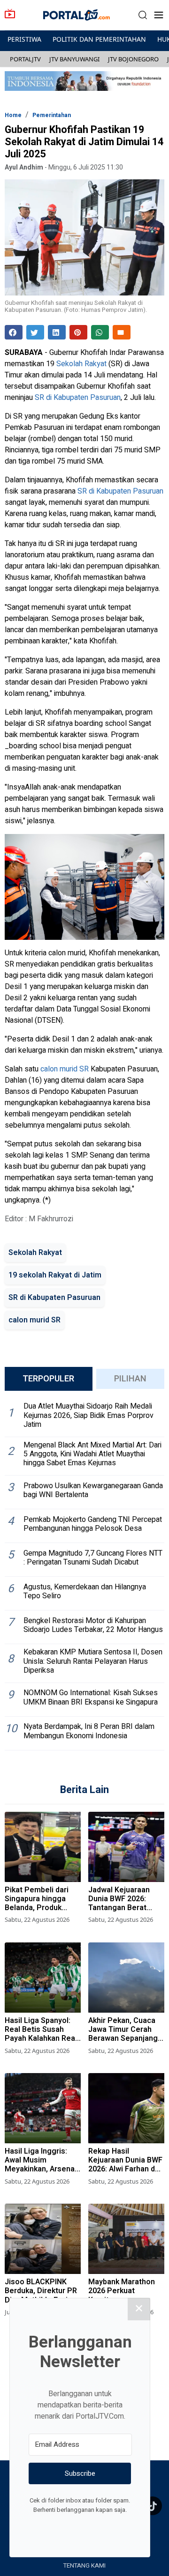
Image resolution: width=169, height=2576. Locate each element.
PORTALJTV (25, 59)
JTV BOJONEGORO (133, 59)
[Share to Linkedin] (57, 332)
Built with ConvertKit (119, 2527)
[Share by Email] (122, 332)
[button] (143, 15)
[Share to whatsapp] (100, 332)
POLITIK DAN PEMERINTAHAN (99, 39)
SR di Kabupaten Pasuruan (78, 398)
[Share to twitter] (35, 332)
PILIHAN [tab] (130, 1379)
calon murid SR (65, 1069)
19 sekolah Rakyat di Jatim (55, 1275)
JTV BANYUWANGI (74, 59)
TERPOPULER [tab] (48, 1379)
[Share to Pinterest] (78, 332)
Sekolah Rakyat (81, 364)
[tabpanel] (84, 1574)
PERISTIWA (24, 39)
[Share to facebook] (14, 332)
